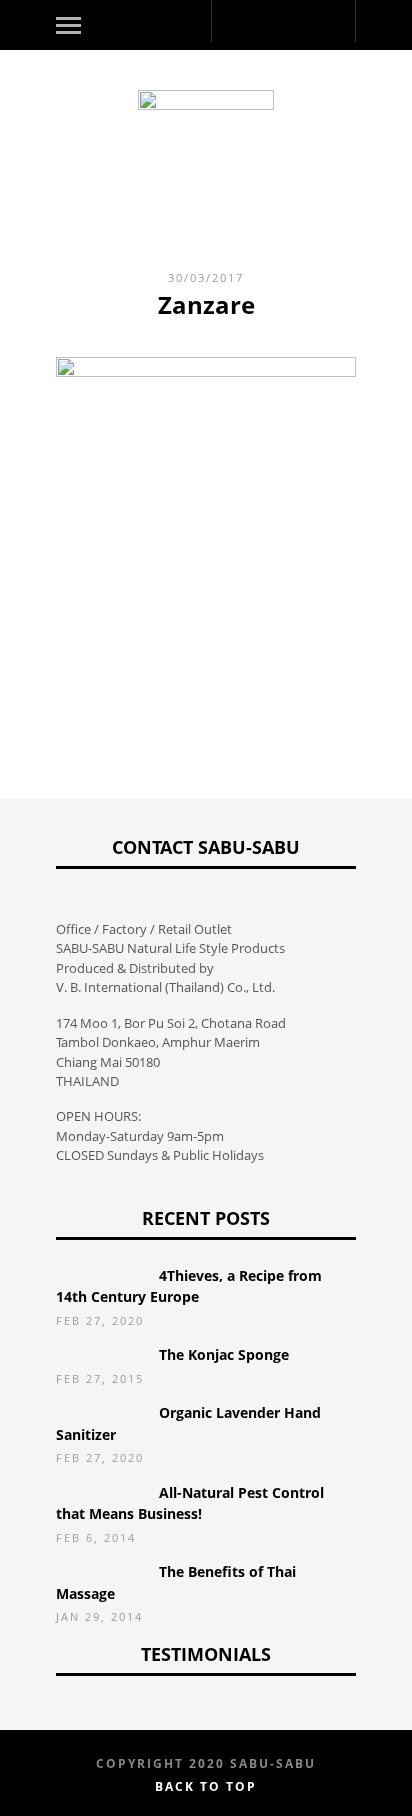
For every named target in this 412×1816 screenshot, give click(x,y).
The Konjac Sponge (224, 1354)
